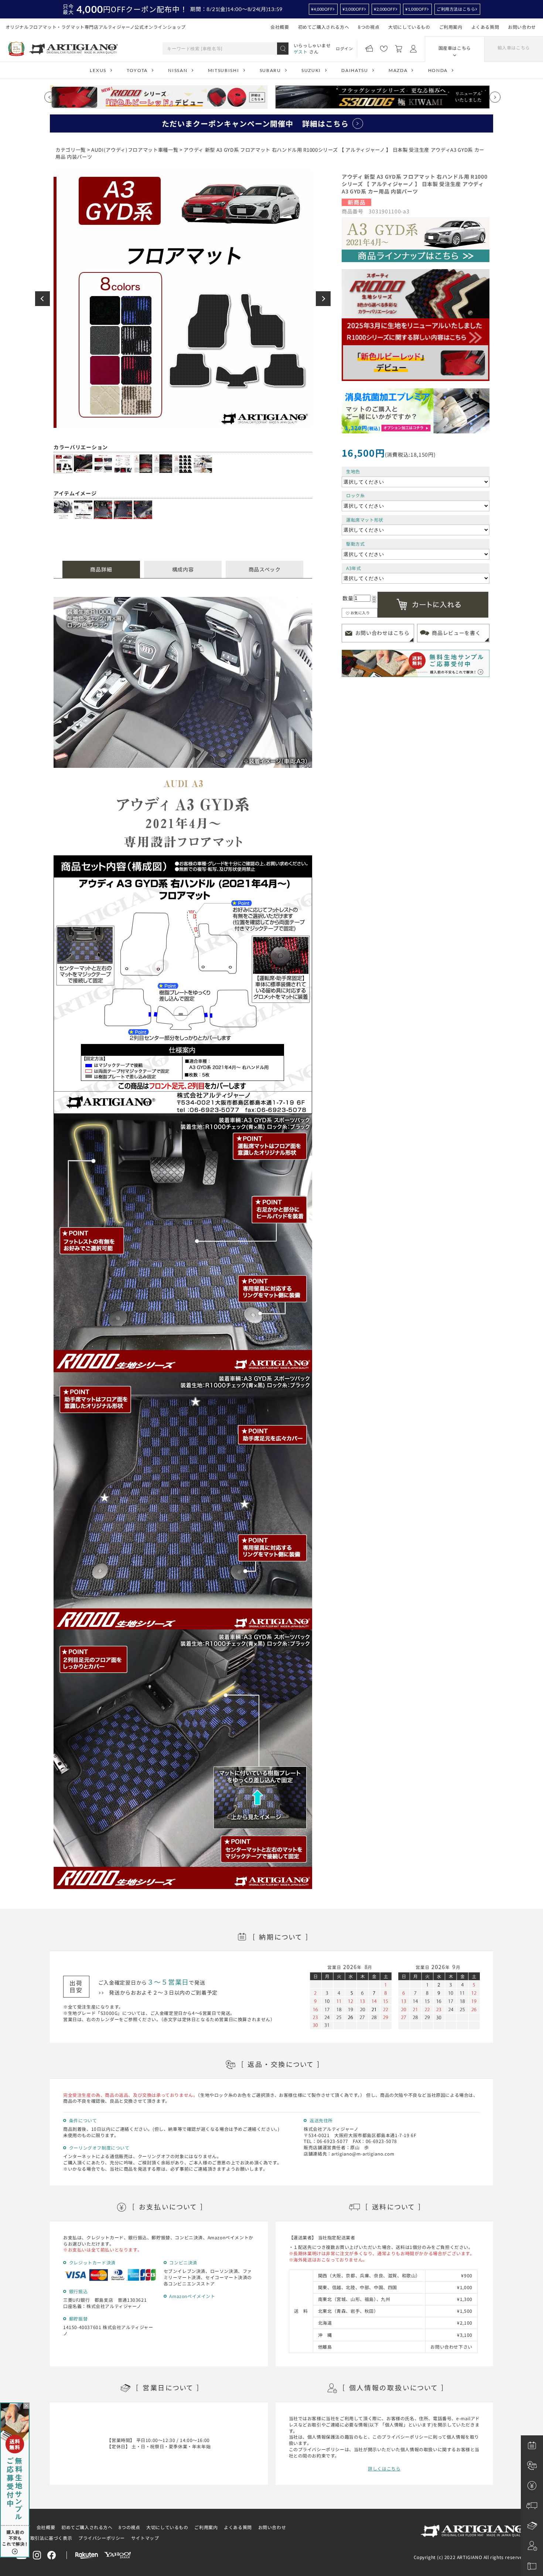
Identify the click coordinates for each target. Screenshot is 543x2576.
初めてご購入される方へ (324, 27)
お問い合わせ (522, 27)
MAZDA (398, 70)
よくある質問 (485, 27)
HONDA (438, 70)
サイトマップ (145, 2538)
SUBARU (270, 70)
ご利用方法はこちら (456, 9)
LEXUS (98, 70)
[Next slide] (495, 97)
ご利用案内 (451, 27)
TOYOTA (137, 70)
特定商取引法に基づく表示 (44, 2538)
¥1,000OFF (416, 9)
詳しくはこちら (384, 2468)
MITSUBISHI (224, 70)
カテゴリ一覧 (71, 150)
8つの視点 (369, 27)
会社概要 (280, 27)
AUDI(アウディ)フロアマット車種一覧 (135, 150)
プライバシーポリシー (102, 2538)
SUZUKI (311, 70)
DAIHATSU (355, 70)
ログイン (344, 48)
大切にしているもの (409, 27)
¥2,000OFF (385, 9)
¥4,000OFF (322, 9)
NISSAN (178, 70)
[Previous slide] (50, 97)
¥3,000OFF (353, 9)
